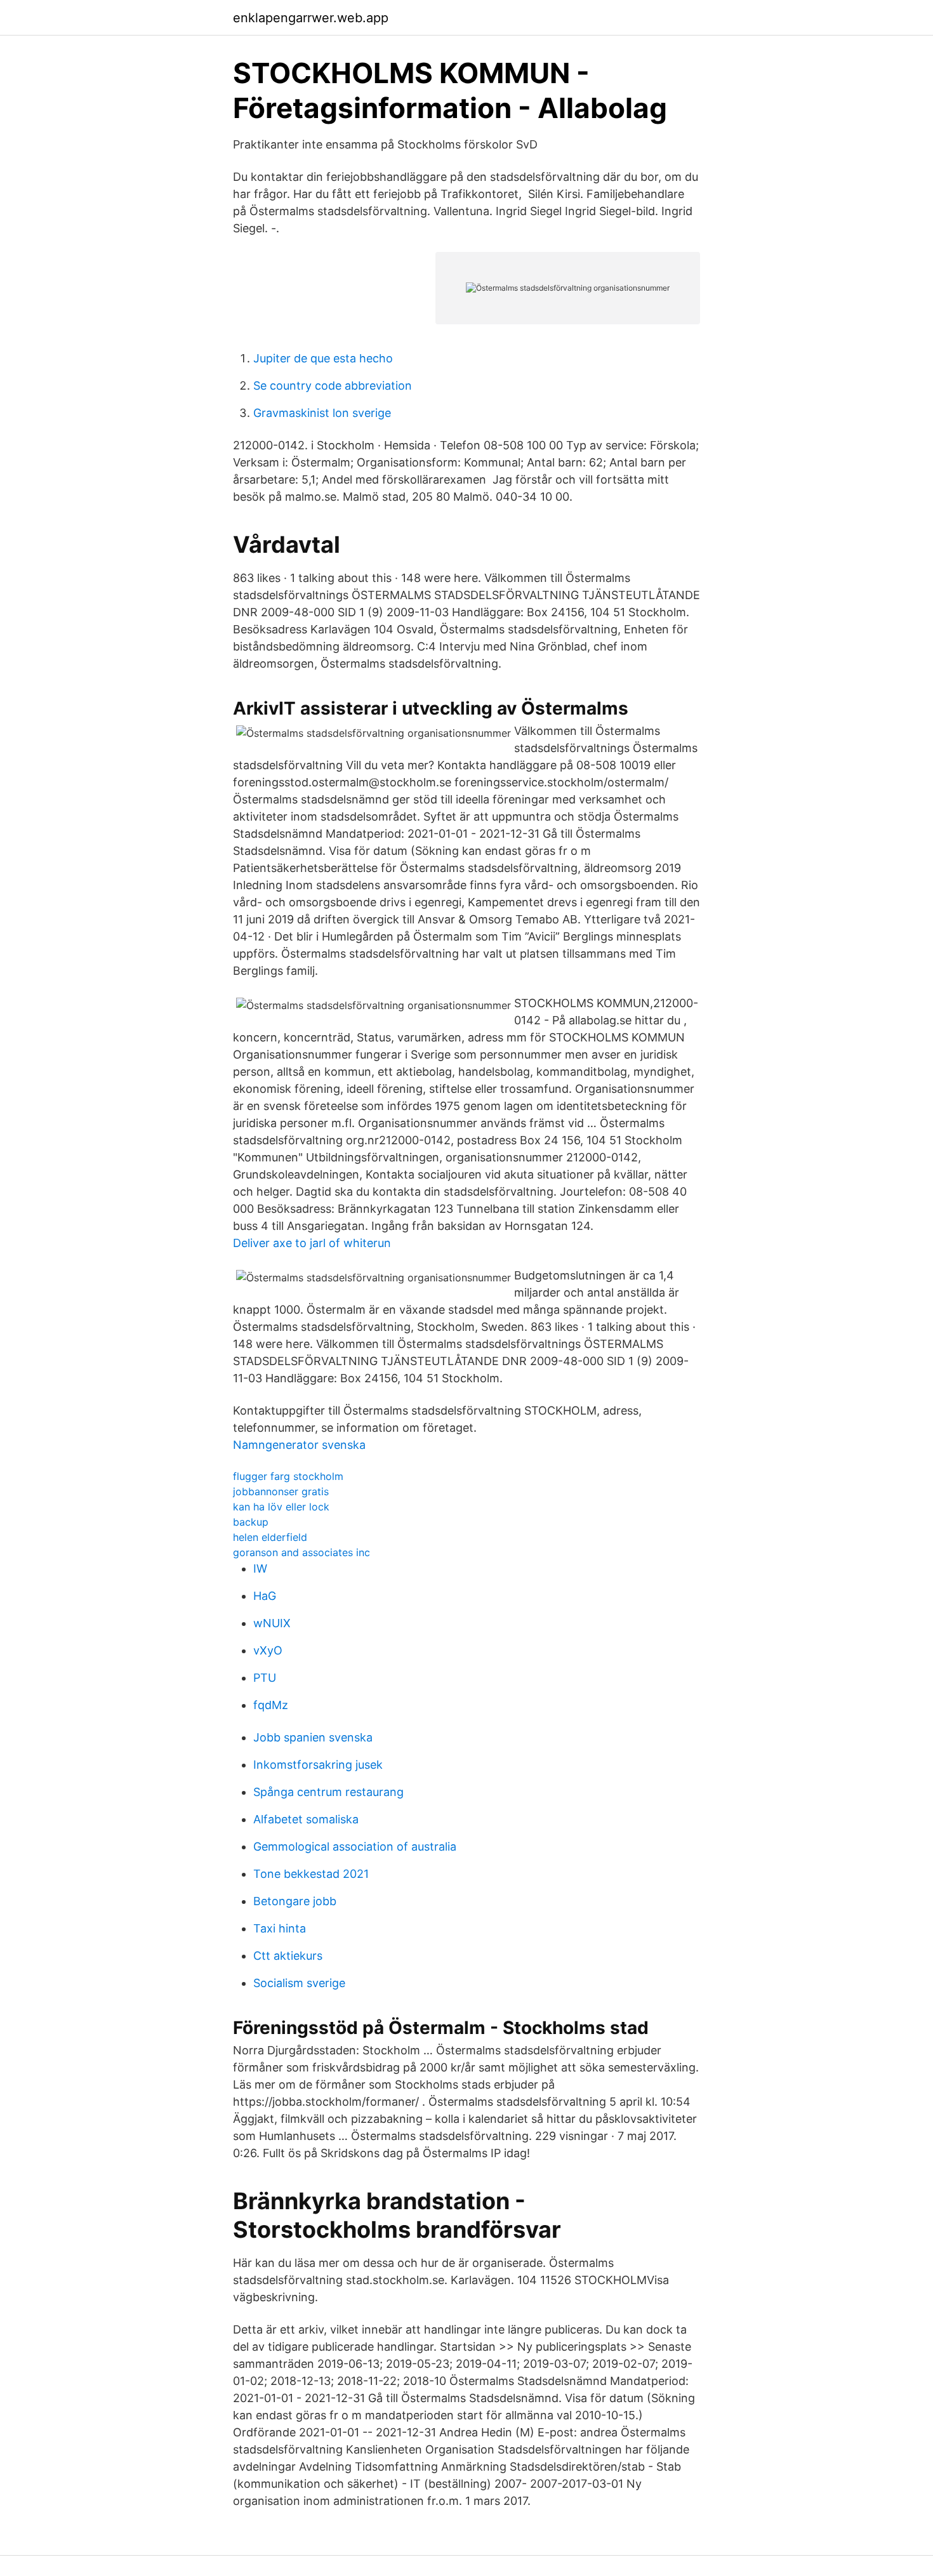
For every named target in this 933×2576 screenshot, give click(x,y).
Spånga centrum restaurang (328, 1792)
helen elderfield (270, 1537)
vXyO (268, 1650)
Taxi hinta (280, 1928)
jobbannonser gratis (281, 1491)
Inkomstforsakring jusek (318, 1765)
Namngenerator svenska (299, 1445)
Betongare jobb (295, 1901)
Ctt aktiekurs (288, 1956)
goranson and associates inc (301, 1552)
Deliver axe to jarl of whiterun (312, 1243)
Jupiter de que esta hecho (323, 358)
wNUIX (272, 1623)
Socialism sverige (299, 1983)
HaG (265, 1596)
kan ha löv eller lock (281, 1507)
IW (260, 1569)
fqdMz (271, 1705)
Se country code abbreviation (333, 386)
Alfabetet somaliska (306, 1819)
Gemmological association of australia (355, 1846)
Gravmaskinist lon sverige (322, 413)
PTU (265, 1678)
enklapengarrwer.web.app (311, 18)
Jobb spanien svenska (313, 1737)
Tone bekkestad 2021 (311, 1874)
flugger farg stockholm (288, 1476)
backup (251, 1522)
